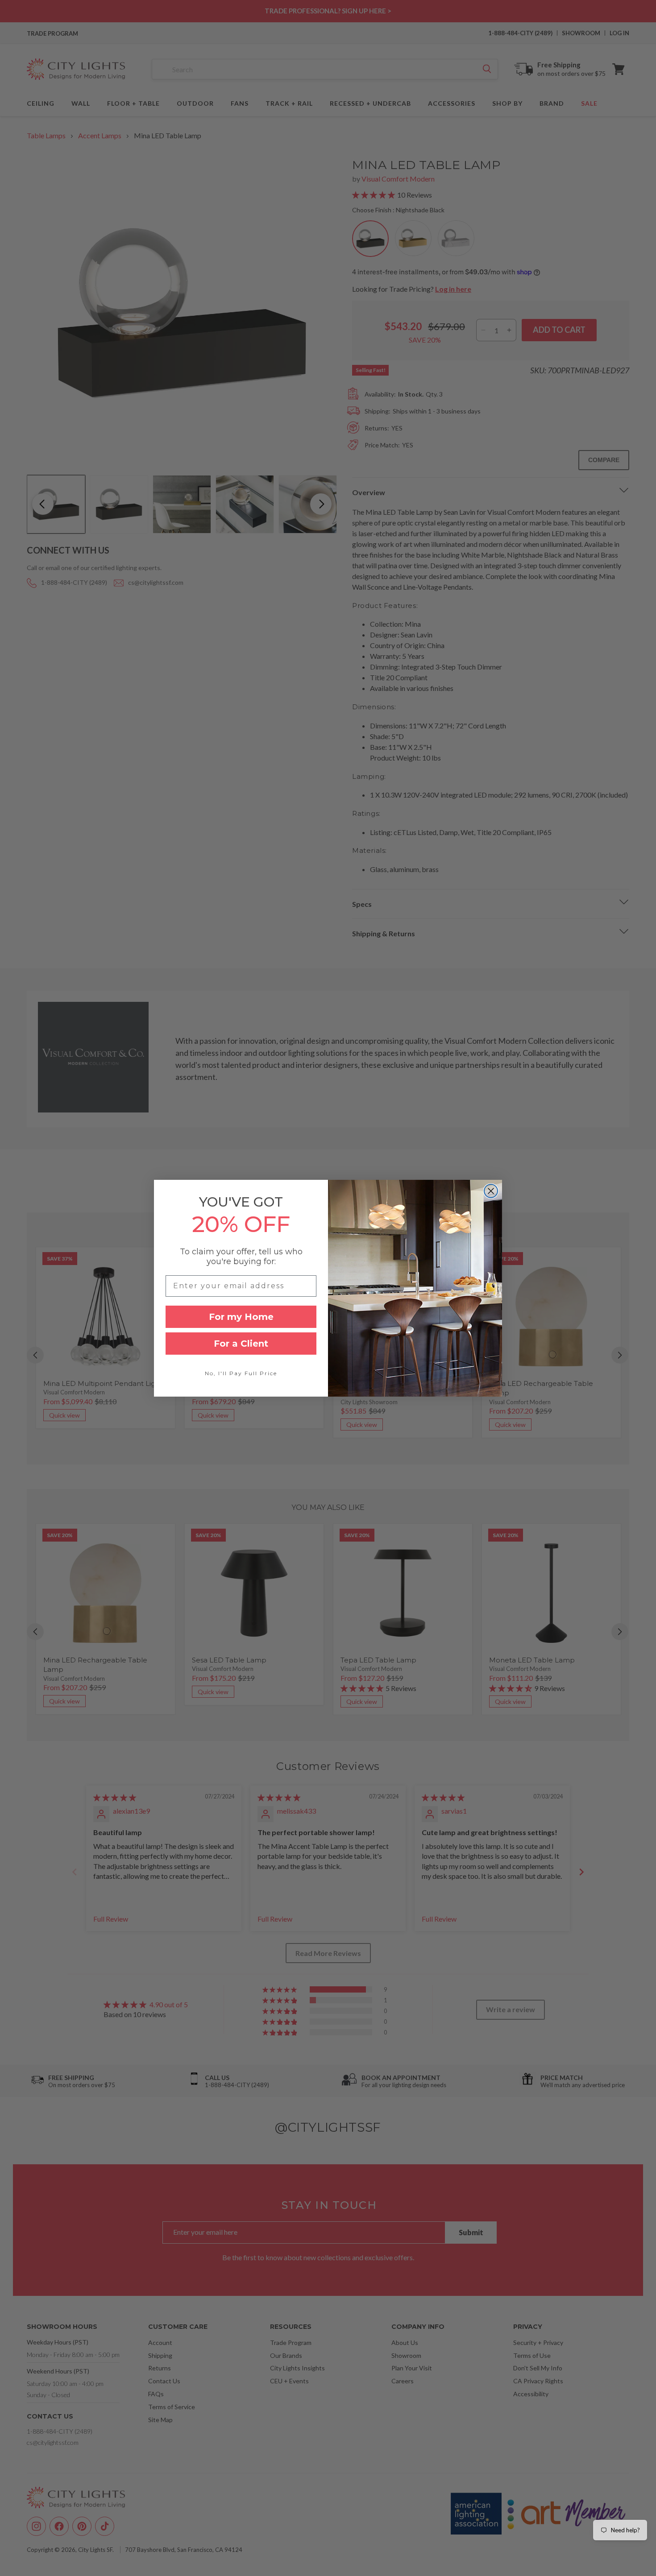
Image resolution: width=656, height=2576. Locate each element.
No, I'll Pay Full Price (241, 1373)
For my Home (241, 1317)
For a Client (241, 1344)
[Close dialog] (491, 1191)
